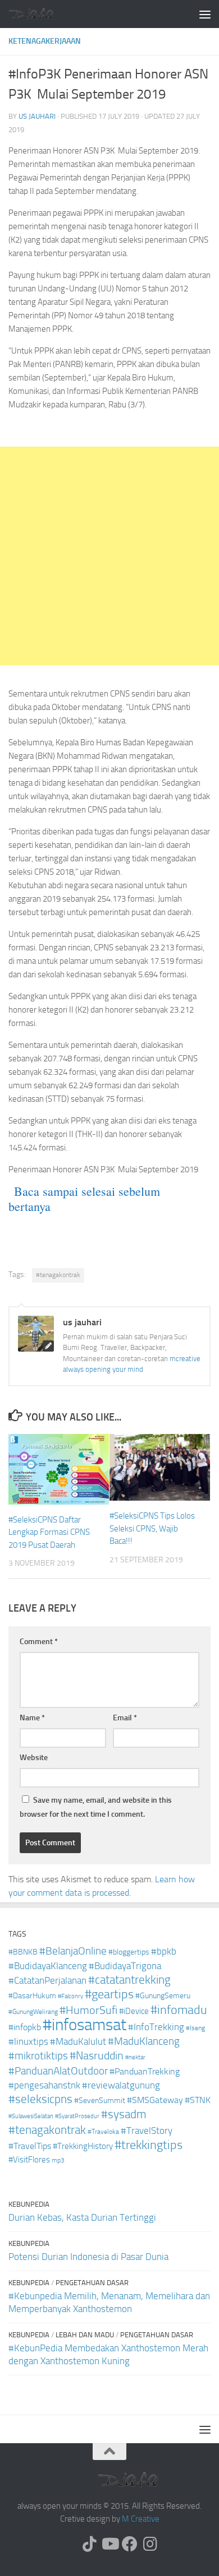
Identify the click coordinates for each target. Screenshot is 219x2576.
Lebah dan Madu (85, 2335)
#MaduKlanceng (144, 2041)
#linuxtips (28, 2042)
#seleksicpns (40, 2099)
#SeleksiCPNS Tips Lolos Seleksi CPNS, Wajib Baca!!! (152, 1528)
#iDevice (134, 2011)
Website (34, 1758)
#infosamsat (85, 2025)
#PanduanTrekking (145, 2071)
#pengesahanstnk (44, 2085)
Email (125, 1718)
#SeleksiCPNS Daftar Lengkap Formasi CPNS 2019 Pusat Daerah (49, 1532)
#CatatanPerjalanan (47, 1981)
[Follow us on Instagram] (150, 2544)
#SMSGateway (155, 2100)
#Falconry (70, 1996)
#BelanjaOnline (73, 1951)
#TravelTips (30, 2146)
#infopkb (25, 2027)
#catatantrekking (129, 1980)
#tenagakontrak (58, 1275)
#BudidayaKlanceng (48, 1966)
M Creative (141, 2519)
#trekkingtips (149, 2145)
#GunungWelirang (33, 2012)
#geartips (109, 1994)
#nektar (135, 2057)
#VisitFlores (29, 2160)
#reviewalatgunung (121, 2085)
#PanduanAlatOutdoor (58, 2071)
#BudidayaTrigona (125, 1966)
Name (32, 1718)
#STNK (198, 2100)
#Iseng (195, 2028)
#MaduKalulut (78, 2041)
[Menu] (205, 14)
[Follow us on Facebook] (130, 2544)
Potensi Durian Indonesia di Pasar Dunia (88, 2257)
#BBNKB (23, 1952)
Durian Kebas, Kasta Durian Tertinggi (82, 2217)
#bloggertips (129, 1952)
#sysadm (124, 2114)
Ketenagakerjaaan (45, 41)
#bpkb (164, 1951)
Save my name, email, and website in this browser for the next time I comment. (96, 1807)
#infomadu (179, 2010)
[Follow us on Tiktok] (89, 2544)
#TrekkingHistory (83, 2146)
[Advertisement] (109, 556)
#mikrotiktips (38, 2056)
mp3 (58, 2160)
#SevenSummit (100, 2101)
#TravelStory (147, 2131)
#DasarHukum (32, 1996)
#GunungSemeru (163, 1996)
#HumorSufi (88, 2010)
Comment (39, 1642)
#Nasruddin (97, 2055)
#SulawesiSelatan (31, 2116)
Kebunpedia (29, 2204)
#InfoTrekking (156, 2027)
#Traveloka (103, 2132)
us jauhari (37, 116)
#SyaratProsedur (77, 2116)
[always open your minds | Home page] (39, 14)
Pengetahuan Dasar (92, 2283)
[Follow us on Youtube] (109, 2544)
